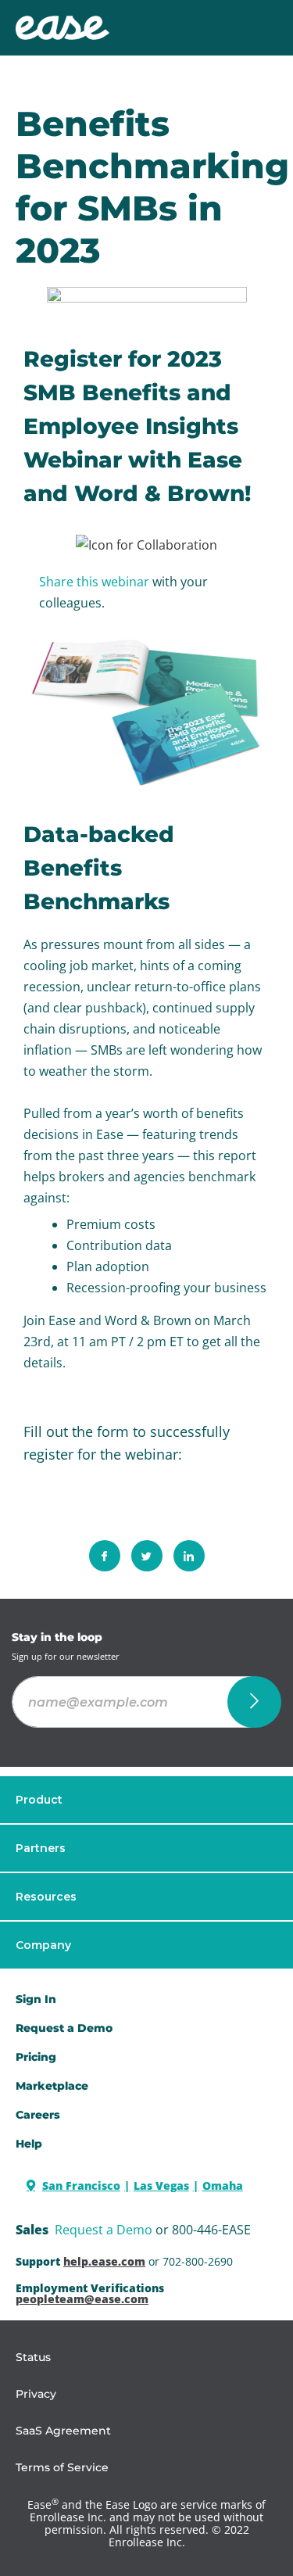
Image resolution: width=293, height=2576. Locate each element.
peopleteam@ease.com (82, 2299)
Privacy (36, 2394)
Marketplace (52, 2086)
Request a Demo (104, 2230)
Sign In (36, 1999)
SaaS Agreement (63, 2431)
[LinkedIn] (189, 1556)
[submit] (254, 1702)
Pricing (36, 2057)
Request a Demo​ (64, 2028)
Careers (38, 2115)
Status (33, 2357)
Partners (41, 1848)
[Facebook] (105, 1556)
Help (29, 2144)
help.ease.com (104, 2261)
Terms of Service (62, 2467)
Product (39, 1800)
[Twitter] (147, 1556)
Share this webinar (94, 582)
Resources (46, 1897)
